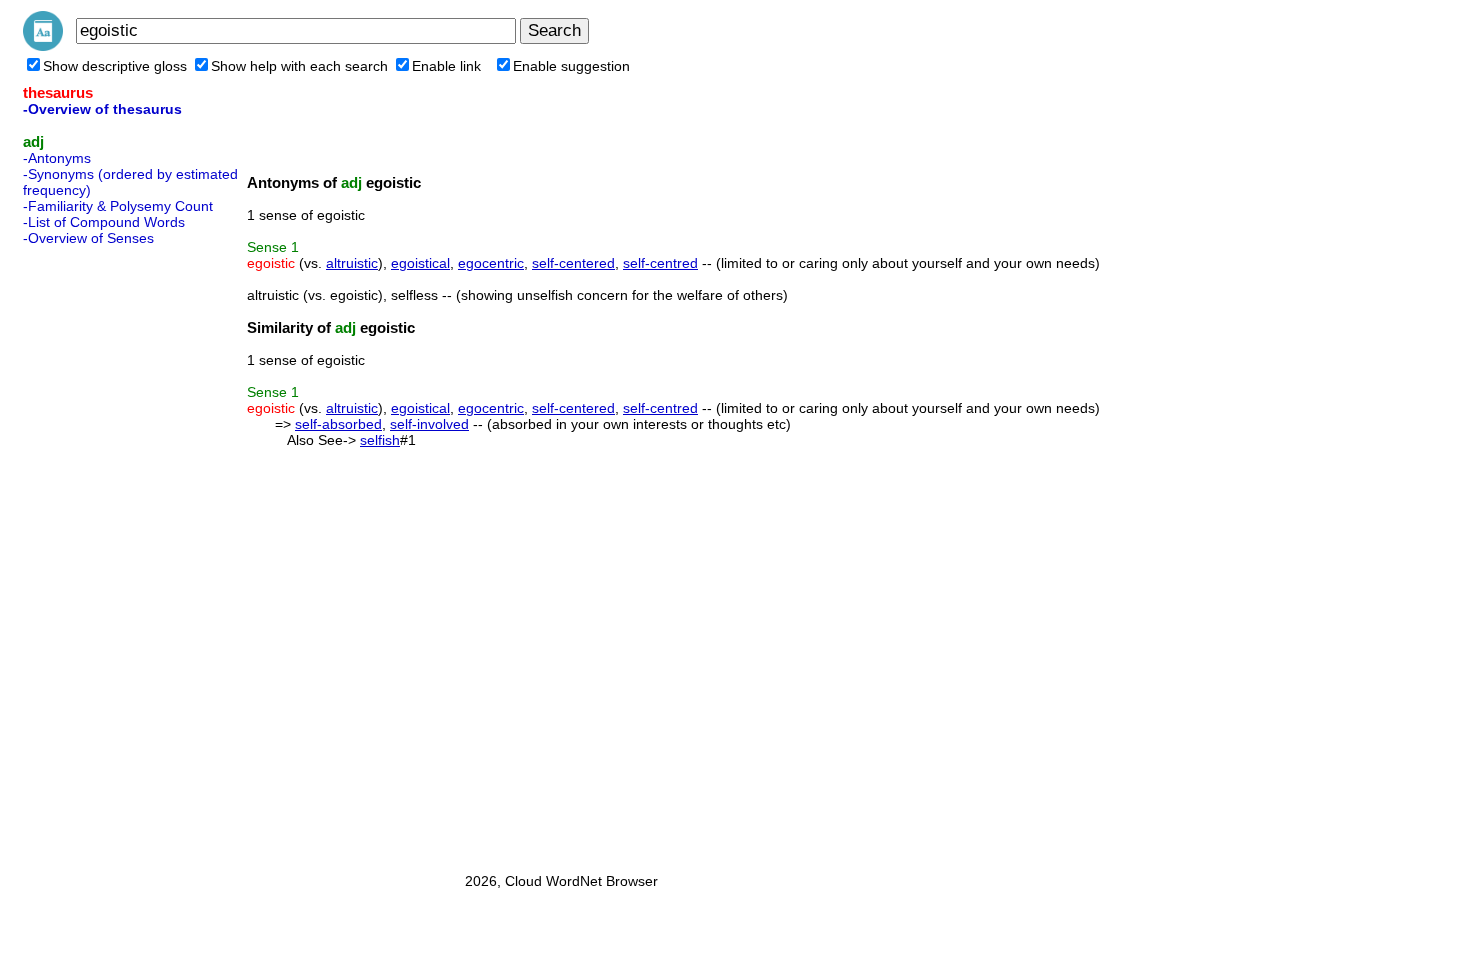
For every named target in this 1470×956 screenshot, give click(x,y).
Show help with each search (299, 66)
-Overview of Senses (88, 238)
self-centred (660, 263)
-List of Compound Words (104, 222)
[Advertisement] (103, 553)
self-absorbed (338, 424)
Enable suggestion (571, 66)
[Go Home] (43, 46)
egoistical (420, 263)
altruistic (352, 263)
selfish (380, 440)
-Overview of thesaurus (102, 109)
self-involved (429, 424)
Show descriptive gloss (115, 66)
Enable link (446, 66)
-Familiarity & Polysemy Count (118, 206)
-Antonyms (57, 158)
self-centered (573, 263)
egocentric (491, 263)
